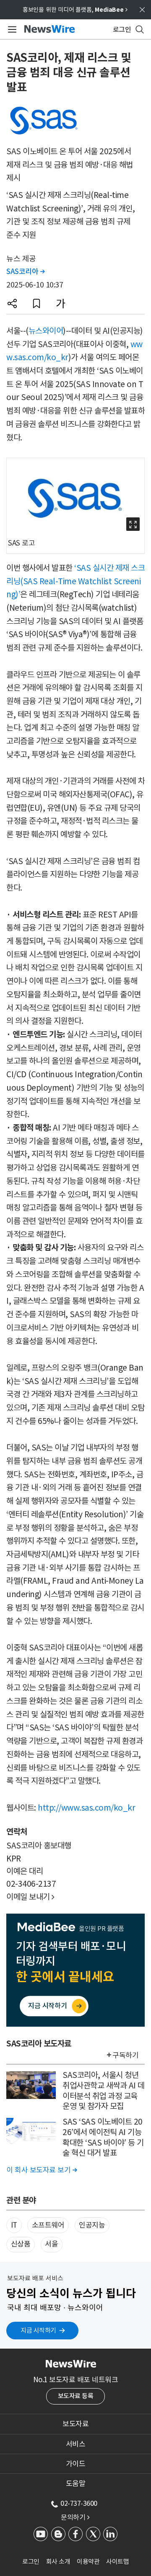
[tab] (75, 2424)
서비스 (76, 2444)
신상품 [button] (21, 2244)
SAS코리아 (25, 272)
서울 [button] (51, 2244)
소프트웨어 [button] (48, 2225)
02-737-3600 (79, 2503)
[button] (12, 303)
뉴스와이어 (46, 331)
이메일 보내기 (30, 1897)
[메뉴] (11, 29)
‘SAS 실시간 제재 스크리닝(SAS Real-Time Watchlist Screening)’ (75, 581)
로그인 (31, 2561)
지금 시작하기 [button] (38, 2330)
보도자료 (75, 2424)
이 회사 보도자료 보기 (42, 2170)
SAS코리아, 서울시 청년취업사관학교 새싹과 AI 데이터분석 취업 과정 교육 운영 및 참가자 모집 (104, 2091)
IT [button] (14, 2225)
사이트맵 (117, 2561)
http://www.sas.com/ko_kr (86, 1808)
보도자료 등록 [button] (76, 2396)
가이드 (76, 2464)
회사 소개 (58, 2561)
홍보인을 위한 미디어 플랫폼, (75, 10)
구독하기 (125, 2055)
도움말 (76, 2484)
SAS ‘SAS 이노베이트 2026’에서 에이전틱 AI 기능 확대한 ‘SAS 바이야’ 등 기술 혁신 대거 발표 (103, 2137)
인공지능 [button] (92, 2225)
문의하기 (75, 2517)
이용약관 (88, 2561)
